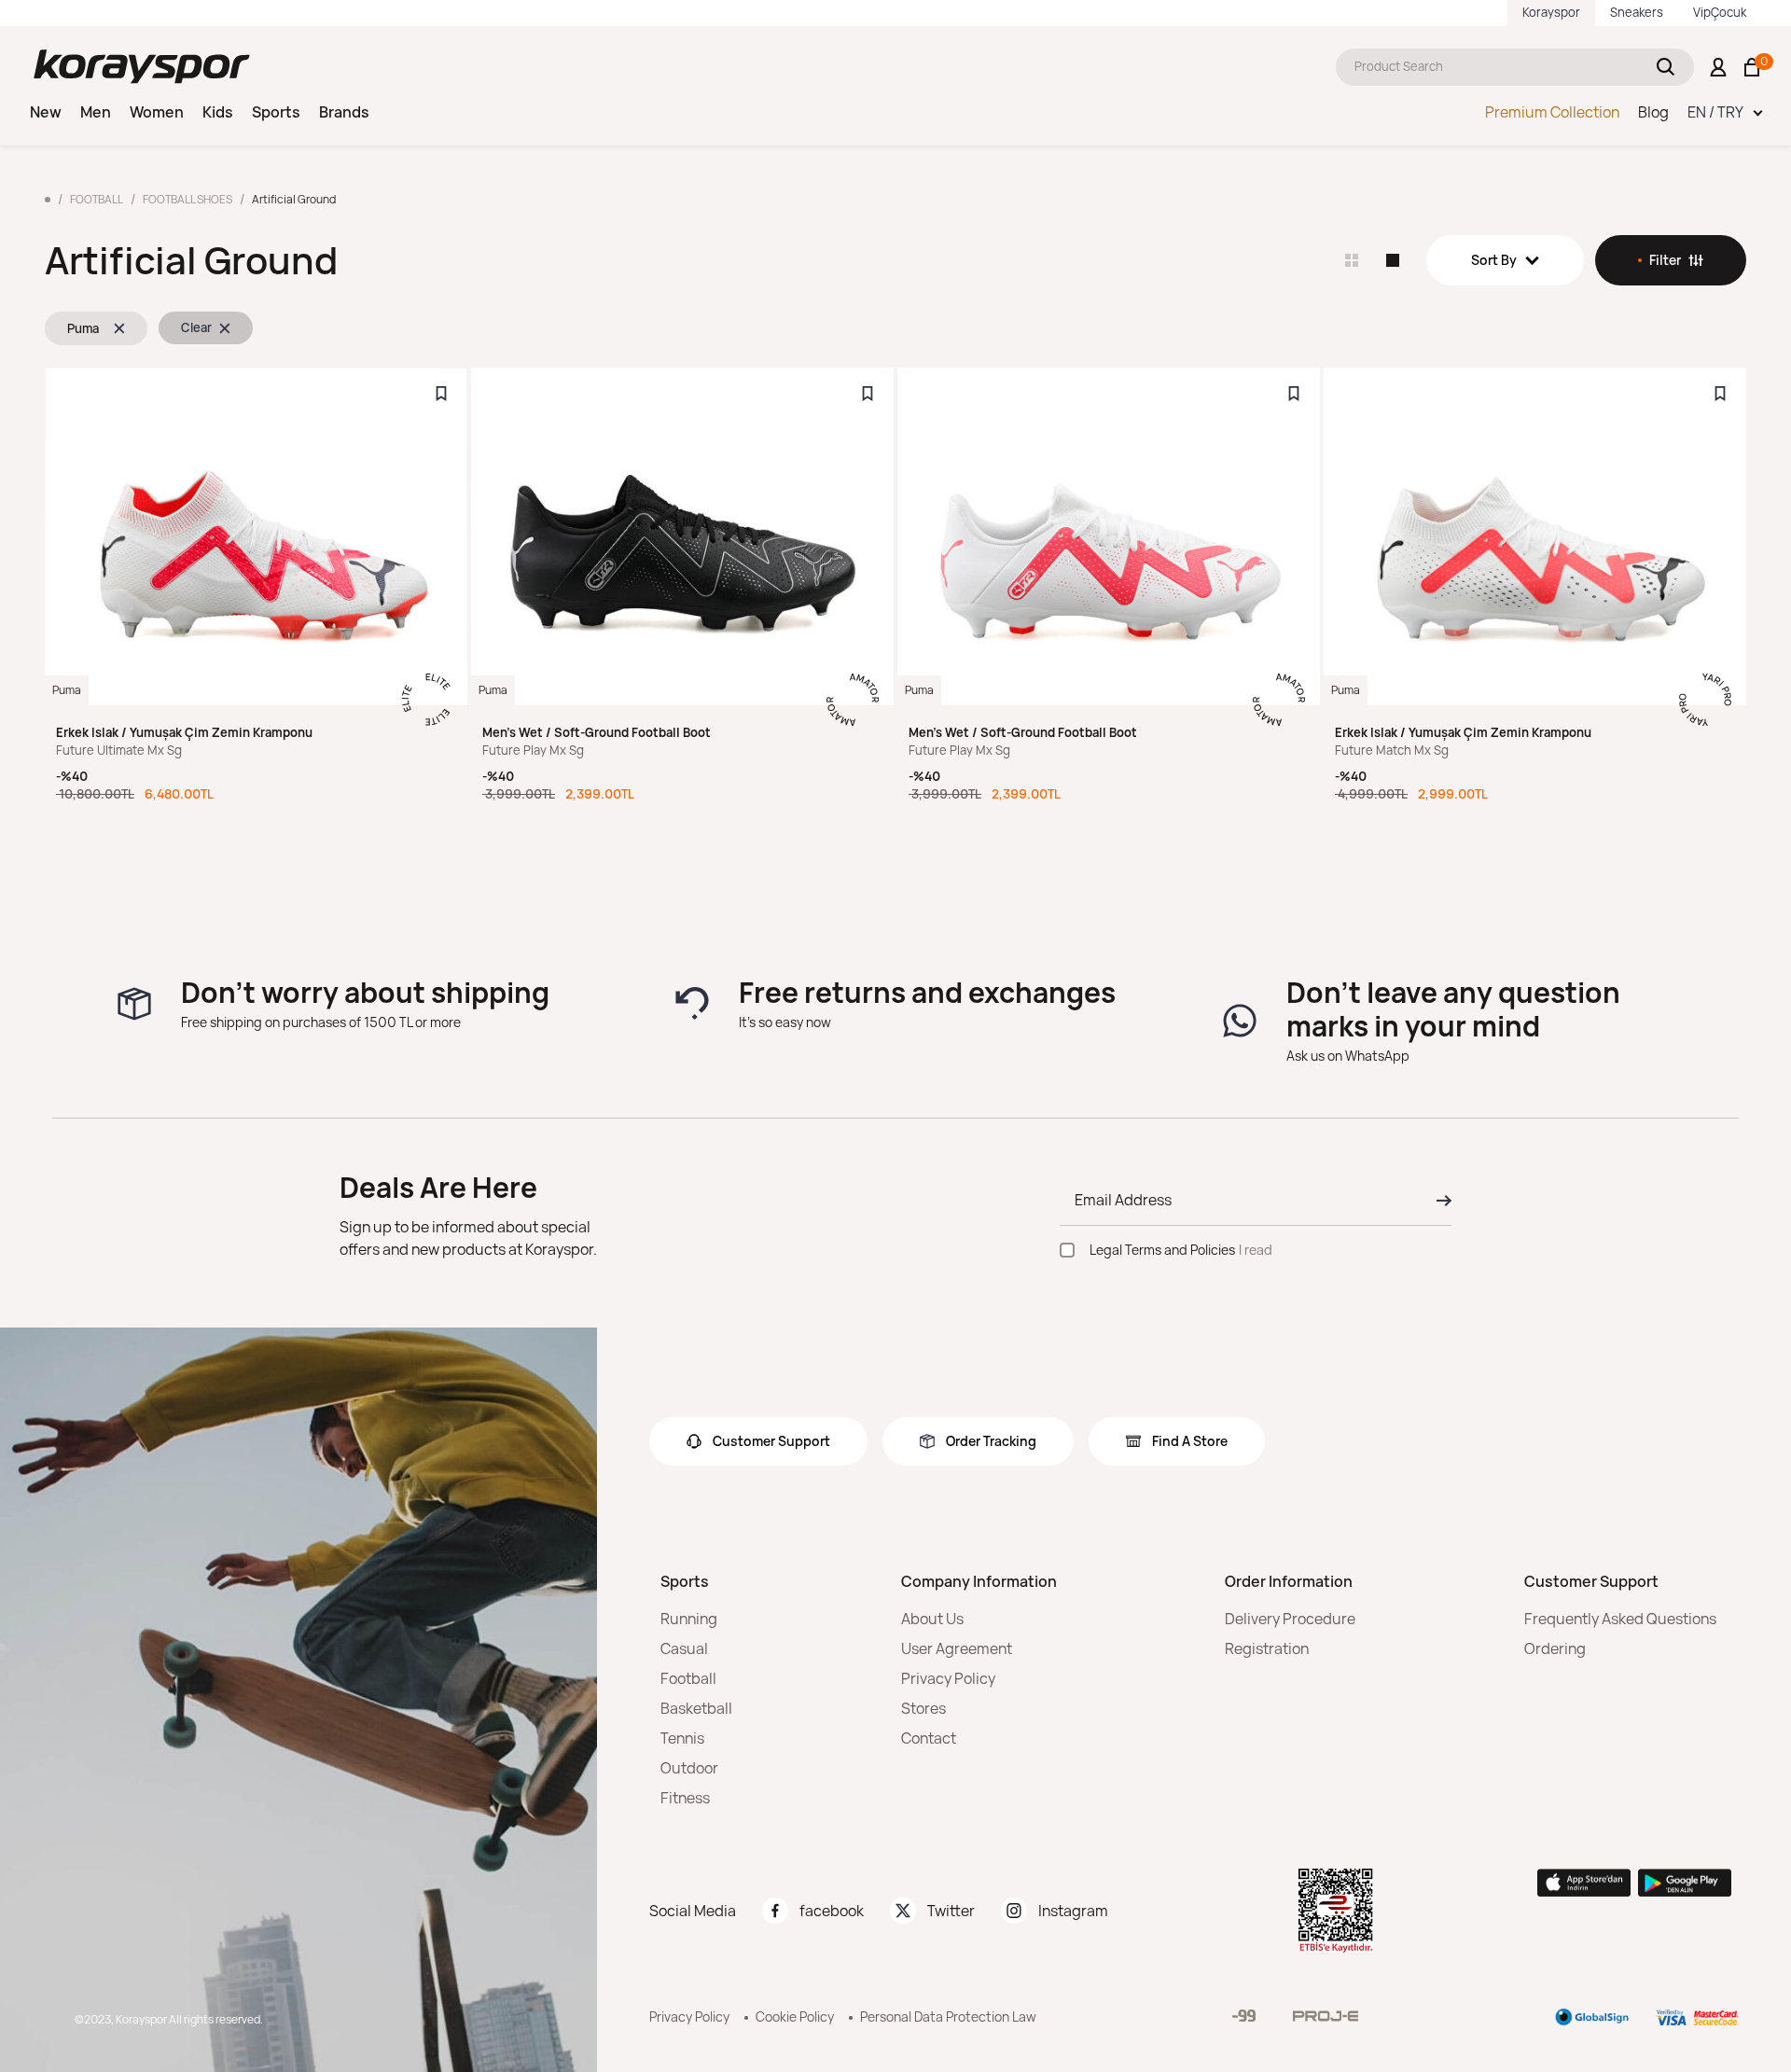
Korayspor (1551, 12)
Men (96, 112)
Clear (196, 327)
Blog (1653, 112)
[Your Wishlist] (441, 394)
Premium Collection (1552, 112)
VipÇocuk (1720, 12)
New (46, 112)
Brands (344, 112)
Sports (276, 112)
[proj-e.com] (1326, 2016)
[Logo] (142, 67)
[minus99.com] (1244, 2016)
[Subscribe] (1438, 1201)
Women (157, 112)
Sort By (1494, 260)
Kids (218, 112)
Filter (1665, 260)
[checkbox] (1067, 1250)
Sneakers (1637, 12)
